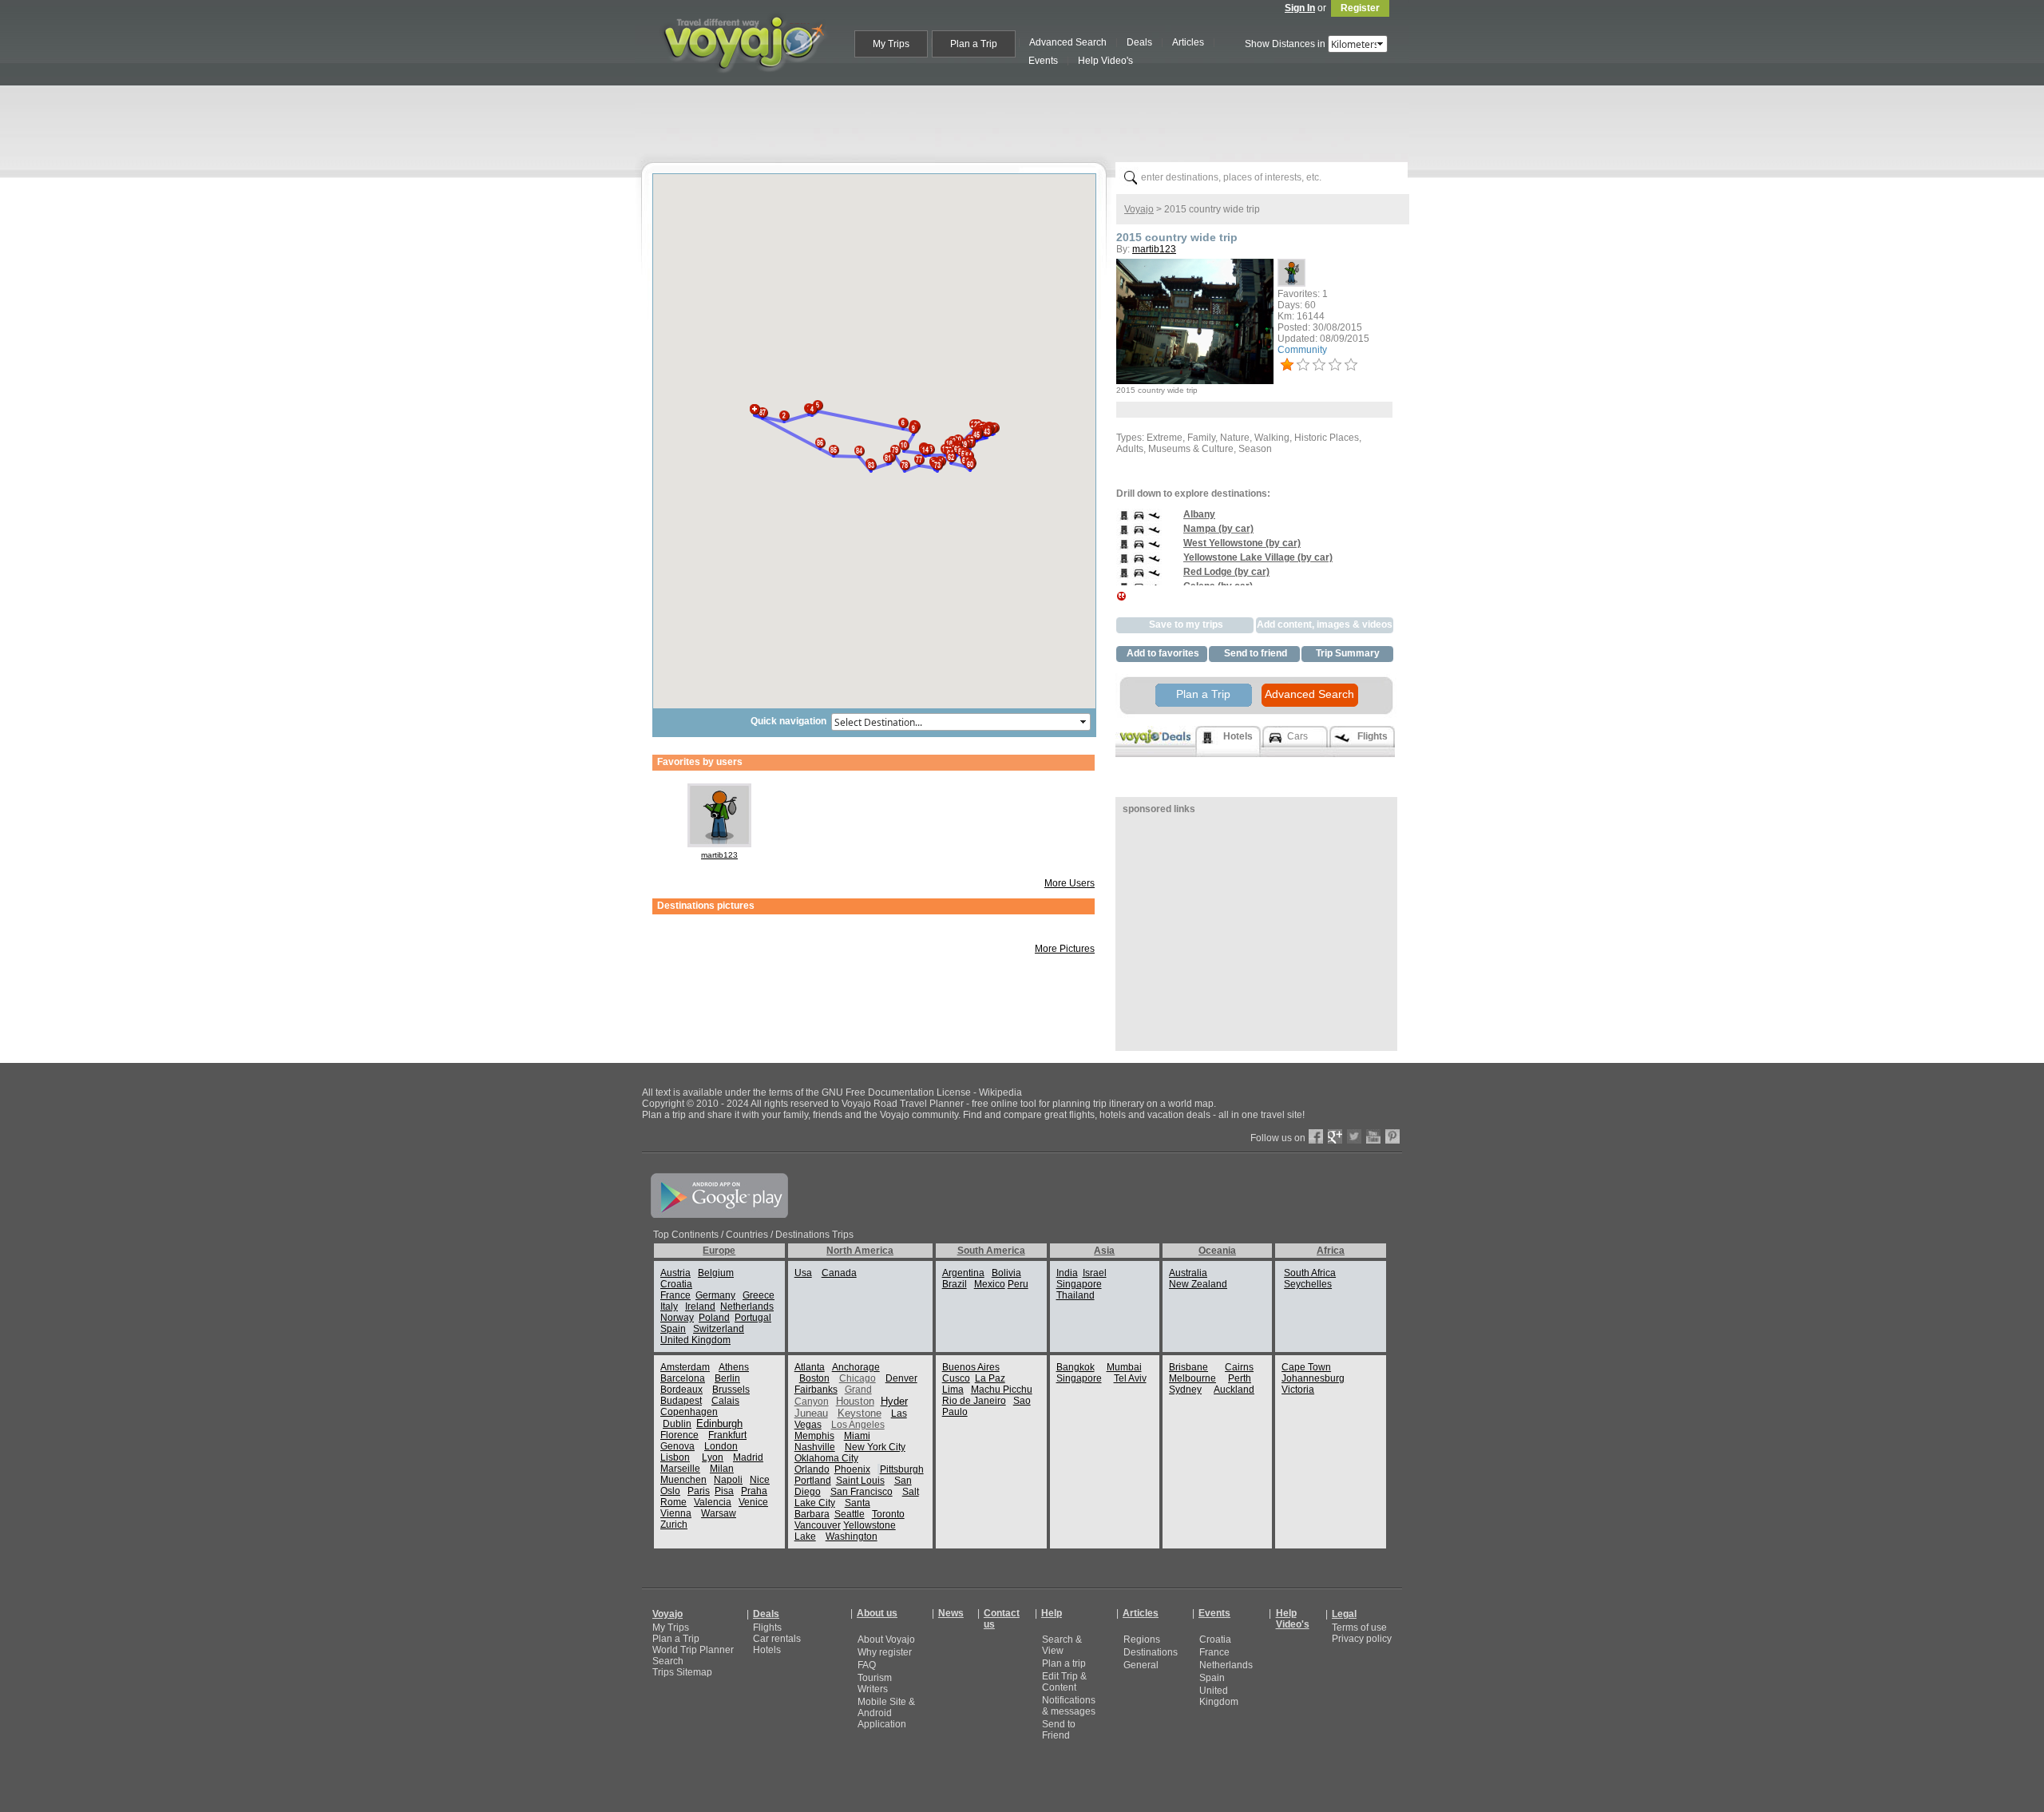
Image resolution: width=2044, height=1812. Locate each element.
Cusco (956, 1378)
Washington (852, 1536)
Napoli (728, 1480)
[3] (1319, 365)
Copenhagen (689, 1412)
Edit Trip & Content (1064, 1682)
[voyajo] (743, 81)
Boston (814, 1378)
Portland (813, 1481)
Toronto (888, 1514)
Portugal (753, 1318)
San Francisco (862, 1492)
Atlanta (810, 1367)
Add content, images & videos (1325, 624)
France (675, 1295)
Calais (725, 1401)
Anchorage (856, 1367)
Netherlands (747, 1306)
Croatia (676, 1284)
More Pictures (1065, 949)
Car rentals (777, 1639)
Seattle (850, 1514)
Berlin (727, 1378)
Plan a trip (1064, 1663)
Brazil (955, 1284)
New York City (875, 1447)
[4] (1335, 365)
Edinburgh (719, 1423)
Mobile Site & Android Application (886, 1713)
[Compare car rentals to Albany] (1139, 520)
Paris (699, 1491)
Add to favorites (1163, 653)
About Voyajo (886, 1640)
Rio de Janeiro (974, 1401)
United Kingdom (695, 1340)
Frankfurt (727, 1435)
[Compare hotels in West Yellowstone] (1124, 549)
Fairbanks (816, 1390)
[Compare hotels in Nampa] (1124, 534)
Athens (734, 1367)
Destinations (1151, 1652)
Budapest (681, 1401)
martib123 (719, 855)
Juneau (811, 1413)
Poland (714, 1318)
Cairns (1239, 1367)
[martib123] (719, 844)
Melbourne (1192, 1378)
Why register (885, 1652)
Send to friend (1256, 653)
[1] (1287, 365)
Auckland (1234, 1390)
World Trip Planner (693, 1650)
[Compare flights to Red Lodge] (1154, 577)
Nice (760, 1480)
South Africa (1310, 1273)
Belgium (716, 1273)
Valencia (713, 1502)
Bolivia (1006, 1273)
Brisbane (1188, 1367)
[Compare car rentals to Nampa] (1139, 534)
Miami (857, 1436)
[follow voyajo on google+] (1335, 1140)
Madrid (748, 1457)
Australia (1188, 1273)
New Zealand (1198, 1284)
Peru (1018, 1284)
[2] (1303, 365)
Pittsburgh (902, 1469)
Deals (766, 1614)
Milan (722, 1469)
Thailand (1075, 1295)
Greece (759, 1295)
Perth (1240, 1378)
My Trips (671, 1628)
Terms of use (1359, 1628)
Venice (753, 1502)
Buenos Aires (971, 1367)
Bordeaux (681, 1390)
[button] (784, 411)
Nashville (815, 1447)
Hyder (894, 1401)
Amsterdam (685, 1367)
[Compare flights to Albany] (1154, 520)
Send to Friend (1059, 1730)
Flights (767, 1628)
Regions (1142, 1640)
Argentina (963, 1273)
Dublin (677, 1424)
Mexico (990, 1284)
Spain (673, 1329)
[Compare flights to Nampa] (1154, 534)
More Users (1070, 883)
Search (668, 1661)
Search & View (1062, 1645)
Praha (754, 1491)
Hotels (767, 1650)
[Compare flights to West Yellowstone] (1154, 549)
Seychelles (1308, 1284)
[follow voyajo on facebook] (1316, 1140)
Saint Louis (860, 1481)
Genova (677, 1446)
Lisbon (675, 1457)
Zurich (674, 1525)
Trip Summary (1348, 653)
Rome (673, 1502)
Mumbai (1124, 1367)
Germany (715, 1295)
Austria (675, 1273)
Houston (855, 1401)
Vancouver (818, 1525)
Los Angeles (858, 1425)
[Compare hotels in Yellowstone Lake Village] (1124, 563)
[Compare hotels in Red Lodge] (1124, 577)
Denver (901, 1378)
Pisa (724, 1491)
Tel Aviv (1130, 1378)
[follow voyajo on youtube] (1373, 1140)
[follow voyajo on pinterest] (1392, 1140)
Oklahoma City (826, 1458)
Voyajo (1139, 209)
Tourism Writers (875, 1683)
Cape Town (1306, 1367)
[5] (1351, 365)
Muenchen (683, 1480)
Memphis (814, 1436)
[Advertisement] (1028, 121)
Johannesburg (1313, 1378)
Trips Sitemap (682, 1672)
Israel (1095, 1273)
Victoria (1298, 1390)
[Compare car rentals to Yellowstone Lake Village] (1139, 563)
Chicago (858, 1378)
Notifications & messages (1069, 1706)
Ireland (700, 1306)
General (1141, 1665)
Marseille (680, 1469)
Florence (679, 1435)
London (721, 1446)
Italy (669, 1306)
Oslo (670, 1491)
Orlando (812, 1469)
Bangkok (1075, 1367)
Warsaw (719, 1513)
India (1067, 1273)
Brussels (731, 1390)
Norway (677, 1318)
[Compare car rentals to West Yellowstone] (1139, 549)
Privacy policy (1362, 1639)
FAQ (867, 1665)
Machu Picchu (1002, 1390)
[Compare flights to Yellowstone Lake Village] (1154, 563)
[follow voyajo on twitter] (1354, 1140)
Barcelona (683, 1378)
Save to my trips (1186, 624)
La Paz (990, 1378)
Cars (1297, 736)
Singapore (1079, 1284)
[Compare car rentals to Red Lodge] (1139, 577)
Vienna (676, 1513)
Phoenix (852, 1469)
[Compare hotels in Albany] (1124, 520)
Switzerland (719, 1329)
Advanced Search (1309, 694)
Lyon (713, 1457)
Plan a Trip (1203, 694)
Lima (953, 1390)
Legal (1344, 1614)
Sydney (1185, 1390)
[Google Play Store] (719, 1215)
